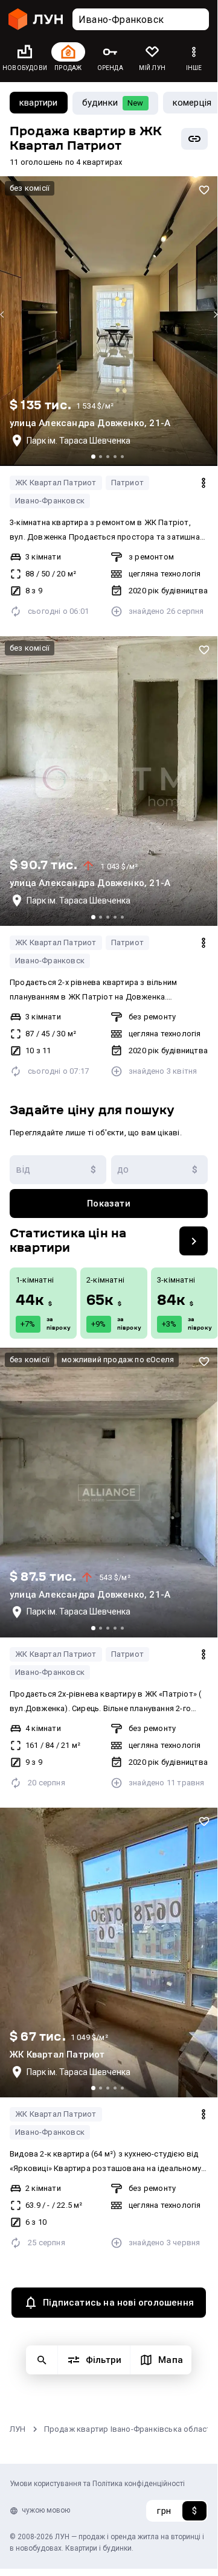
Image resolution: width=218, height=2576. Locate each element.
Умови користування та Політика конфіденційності (97, 2484)
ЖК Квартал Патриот (56, 483)
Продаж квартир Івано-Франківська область (130, 2429)
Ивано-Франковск (50, 501)
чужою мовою (46, 2510)
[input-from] (58, 1170)
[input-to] (159, 1170)
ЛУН (18, 2429)
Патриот (127, 483)
